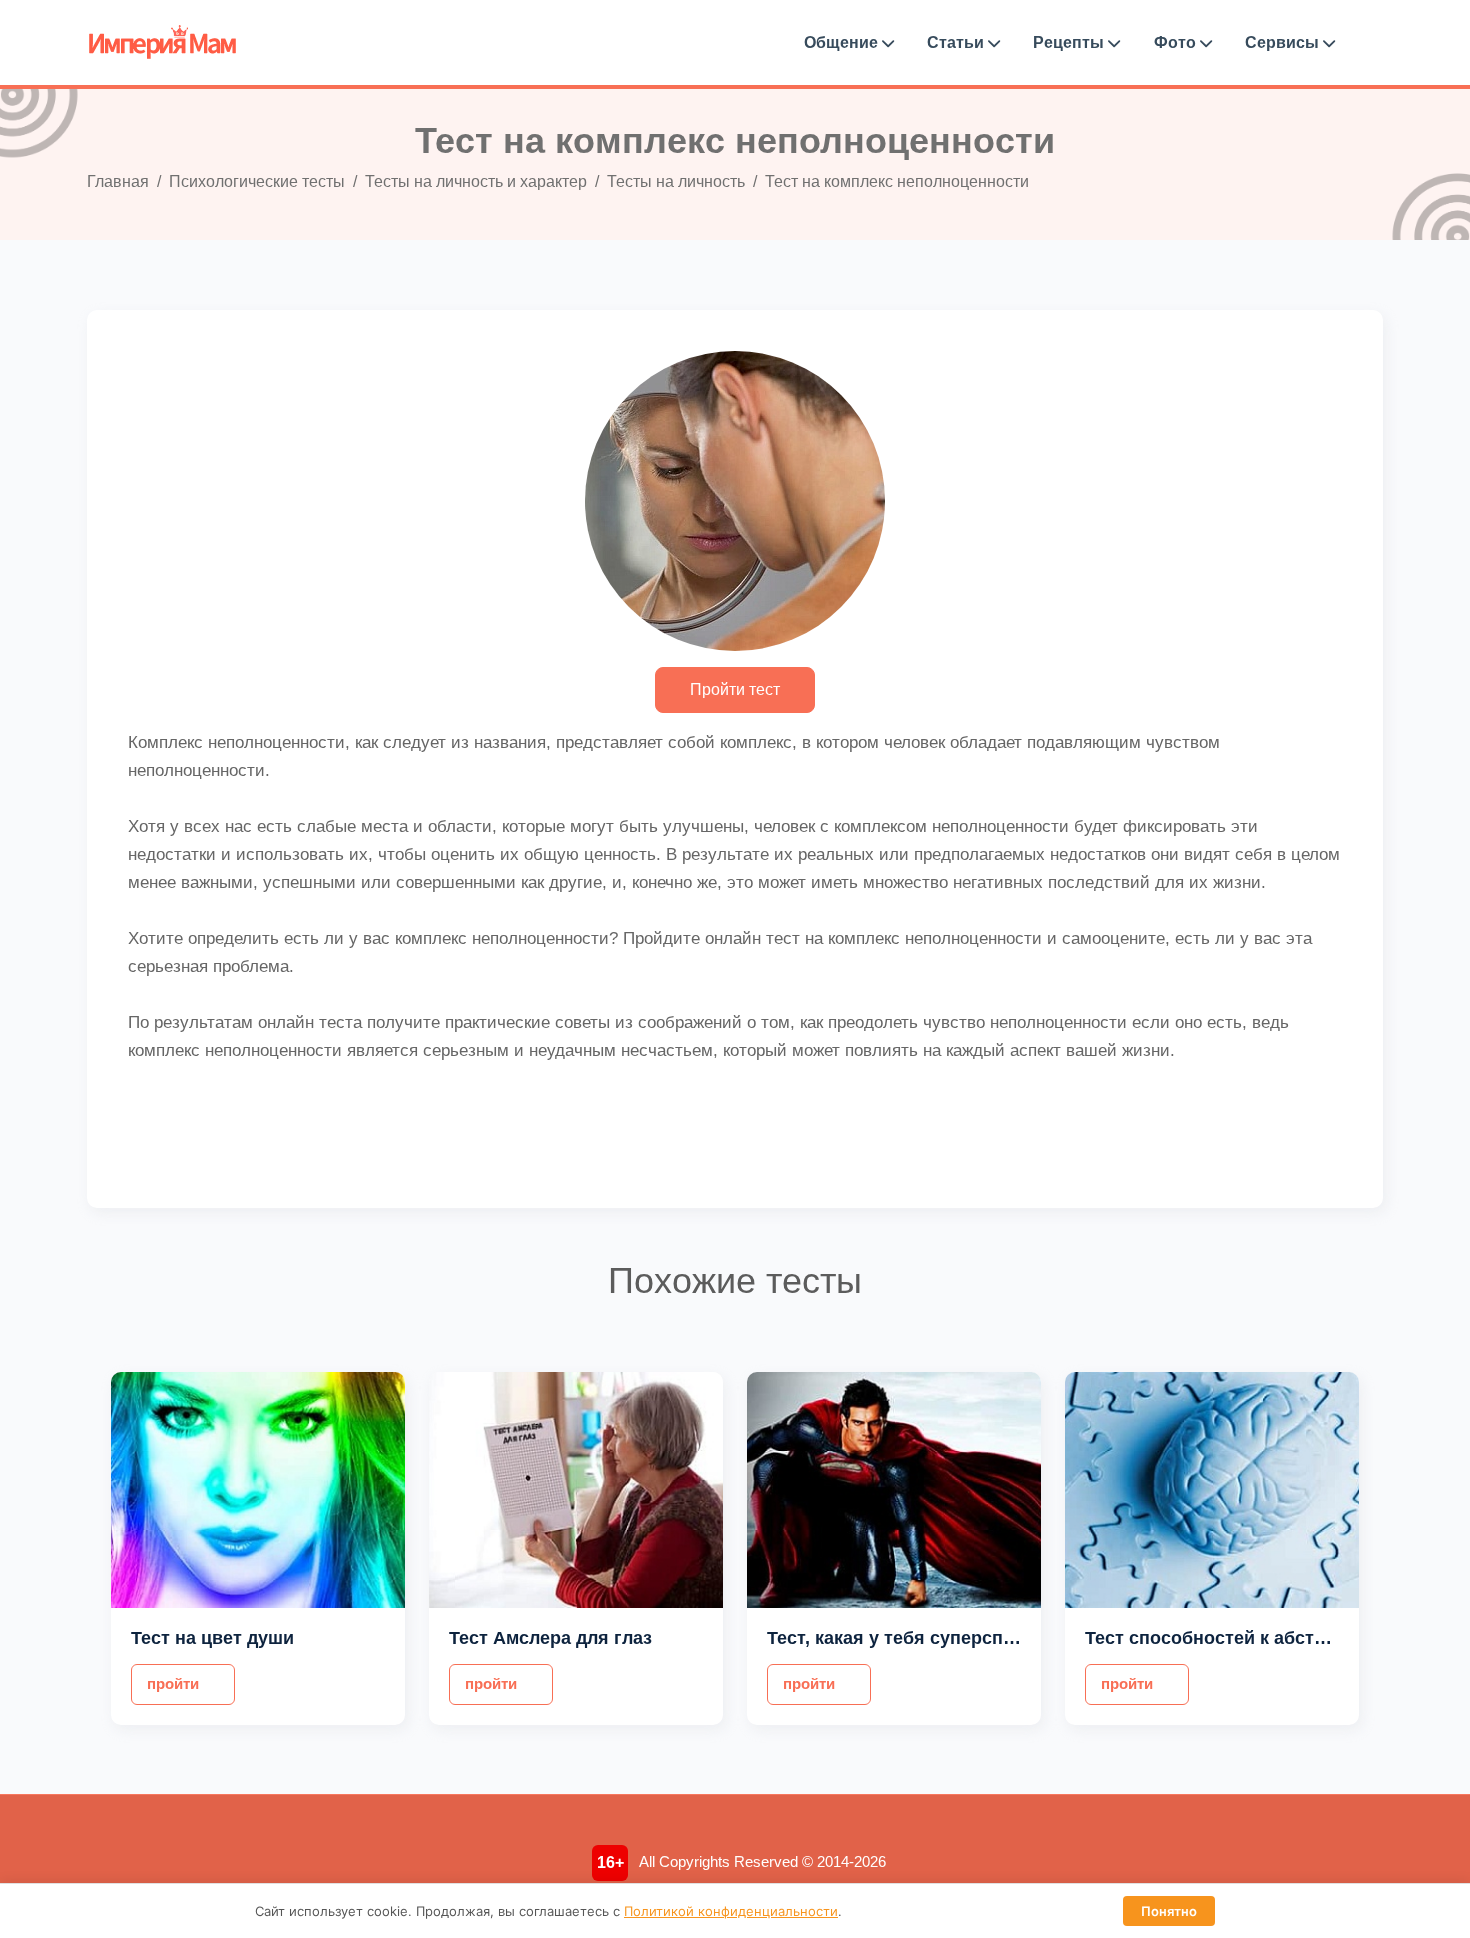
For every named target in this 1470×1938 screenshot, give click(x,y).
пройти (173, 1683)
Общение (843, 42)
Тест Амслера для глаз (550, 1638)
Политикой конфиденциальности (731, 1911)
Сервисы (1284, 42)
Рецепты (1070, 42)
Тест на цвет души (212, 1638)
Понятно (1169, 1911)
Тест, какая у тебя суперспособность (932, 1638)
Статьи (957, 42)
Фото (1177, 42)
